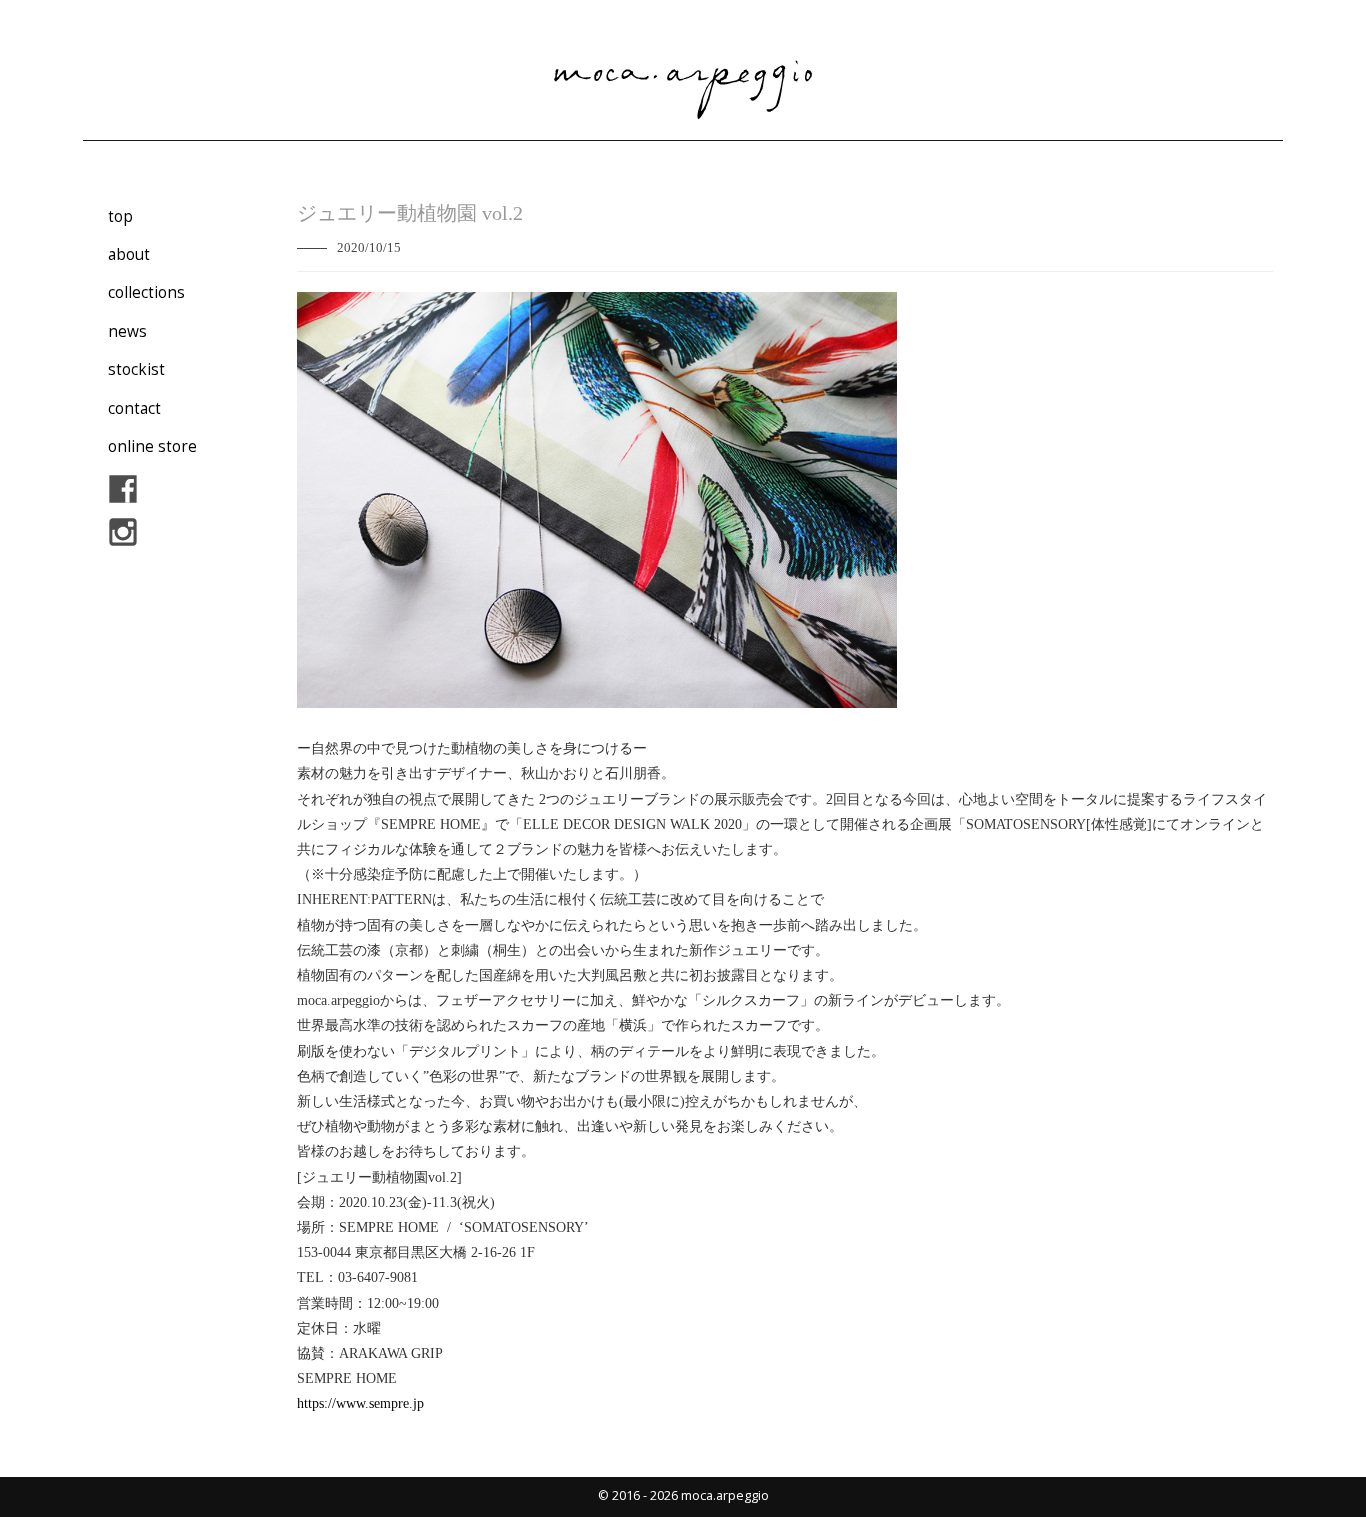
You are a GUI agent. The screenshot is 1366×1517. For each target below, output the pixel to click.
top (120, 216)
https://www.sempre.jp (360, 1403)
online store (152, 446)
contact (134, 408)
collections (146, 292)
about (129, 254)
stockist (136, 369)
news (127, 331)
